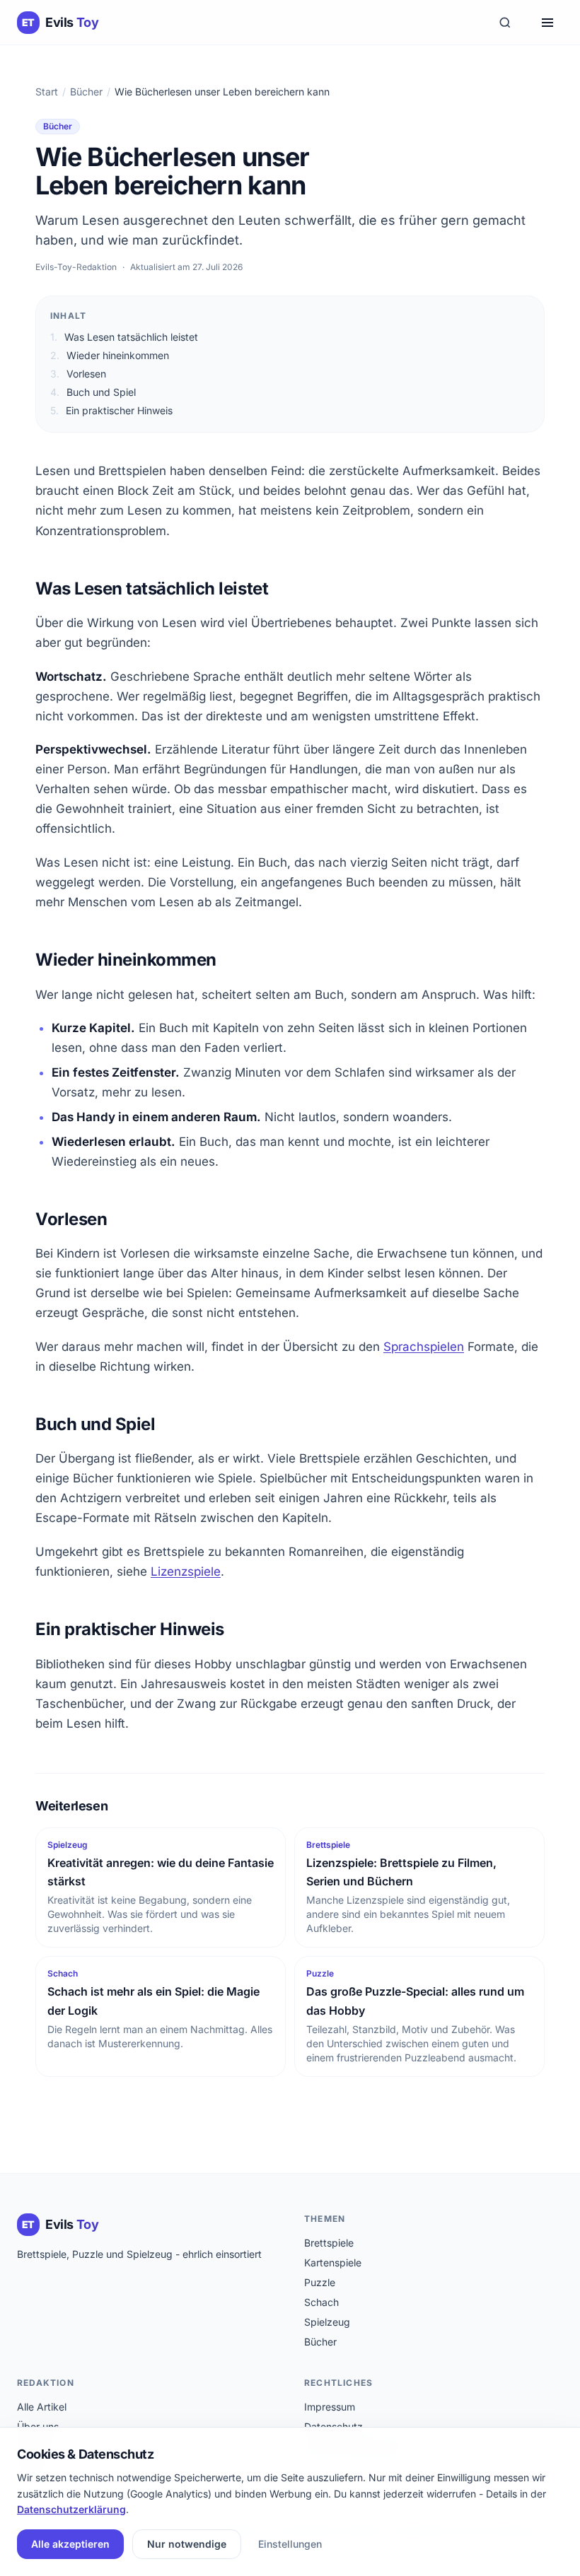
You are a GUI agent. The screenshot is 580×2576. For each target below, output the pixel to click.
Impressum (330, 2407)
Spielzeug (327, 2322)
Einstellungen (290, 2544)
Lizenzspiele (186, 1571)
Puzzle (320, 2282)
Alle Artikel (42, 2407)
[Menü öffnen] (547, 23)
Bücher (86, 92)
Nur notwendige (187, 2544)
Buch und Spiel (93, 392)
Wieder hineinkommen (110, 355)
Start (47, 92)
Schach (321, 2302)
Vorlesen (78, 374)
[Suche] (505, 23)
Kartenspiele (333, 2262)
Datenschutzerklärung (71, 2509)
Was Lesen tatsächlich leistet (124, 337)
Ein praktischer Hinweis (111, 410)
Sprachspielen (424, 1347)
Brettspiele (329, 2243)
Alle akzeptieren (70, 2544)
